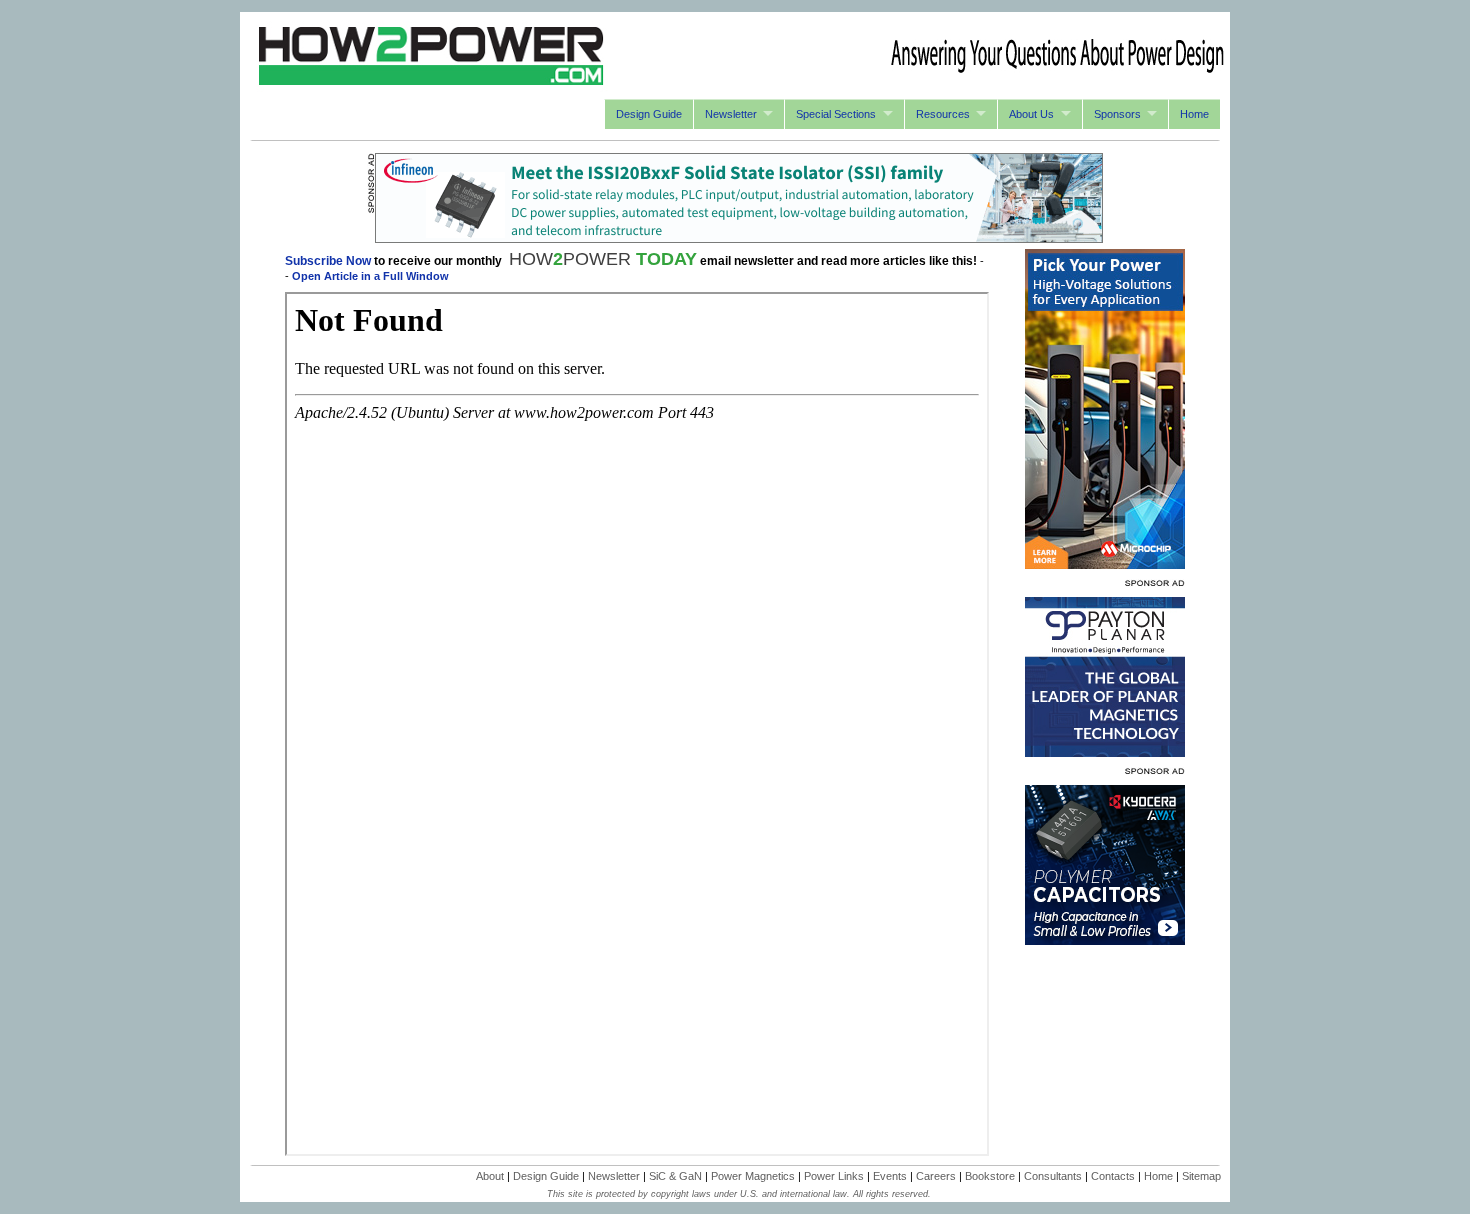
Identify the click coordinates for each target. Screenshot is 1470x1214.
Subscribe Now (328, 261)
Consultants (1053, 1176)
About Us (1031, 114)
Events (890, 1176)
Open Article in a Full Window (370, 276)
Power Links (834, 1176)
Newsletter (731, 114)
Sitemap (1201, 1176)
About (490, 1176)
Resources (943, 114)
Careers (936, 1176)
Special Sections (836, 114)
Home (1194, 114)
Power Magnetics (753, 1176)
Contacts (1113, 1176)
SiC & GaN (675, 1176)
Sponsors (1117, 114)
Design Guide (649, 114)
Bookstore (990, 1176)
